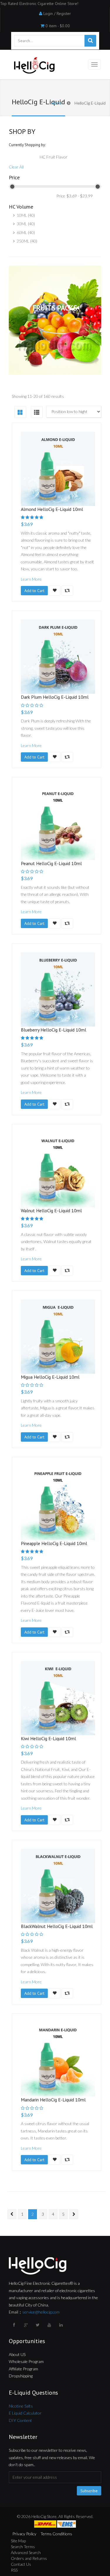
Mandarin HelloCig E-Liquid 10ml (53, 2100)
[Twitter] (38, 2325)
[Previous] (12, 2214)
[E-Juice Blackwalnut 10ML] (58, 1886)
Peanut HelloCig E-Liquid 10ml (51, 863)
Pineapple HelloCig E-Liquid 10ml (54, 1543)
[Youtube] (50, 2325)
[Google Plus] (26, 2325)
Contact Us (21, 2564)
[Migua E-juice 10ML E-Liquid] (58, 1337)
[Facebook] (15, 2325)
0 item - (58, 26)
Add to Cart (34, 591)
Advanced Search (26, 2552)
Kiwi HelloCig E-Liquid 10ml (48, 1738)
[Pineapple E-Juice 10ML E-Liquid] (58, 1503)
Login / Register (57, 13)
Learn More (31, 579)
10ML (22, 215)
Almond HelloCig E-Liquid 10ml (52, 509)
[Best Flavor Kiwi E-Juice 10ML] (58, 1698)
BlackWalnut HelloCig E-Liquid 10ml (57, 1926)
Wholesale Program (26, 2361)
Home (56, 103)
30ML (22, 224)
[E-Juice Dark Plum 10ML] (58, 657)
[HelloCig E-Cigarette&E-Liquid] (33, 66)
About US (17, 2354)
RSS (14, 2570)
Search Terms (23, 2547)
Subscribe (89, 2491)
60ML (22, 232)
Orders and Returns (29, 2558)
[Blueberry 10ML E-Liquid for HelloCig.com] (58, 989)
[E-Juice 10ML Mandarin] (58, 2059)
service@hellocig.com (41, 2312)
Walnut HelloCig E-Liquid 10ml (51, 1211)
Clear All (16, 167)
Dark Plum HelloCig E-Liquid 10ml (55, 697)
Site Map (18, 2541)
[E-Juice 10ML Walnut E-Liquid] (58, 1170)
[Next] (74, 2214)
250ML (23, 241)
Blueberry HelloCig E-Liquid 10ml (54, 1030)
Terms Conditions (56, 2534)
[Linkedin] (62, 2325)
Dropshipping (21, 2376)
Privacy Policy (24, 2534)
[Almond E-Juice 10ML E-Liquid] (58, 469)
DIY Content (20, 2420)
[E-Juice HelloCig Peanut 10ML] (58, 823)
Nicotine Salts (21, 2406)
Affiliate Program (23, 2369)
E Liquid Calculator (25, 2413)
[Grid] (20, 412)
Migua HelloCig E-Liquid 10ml (50, 1377)
